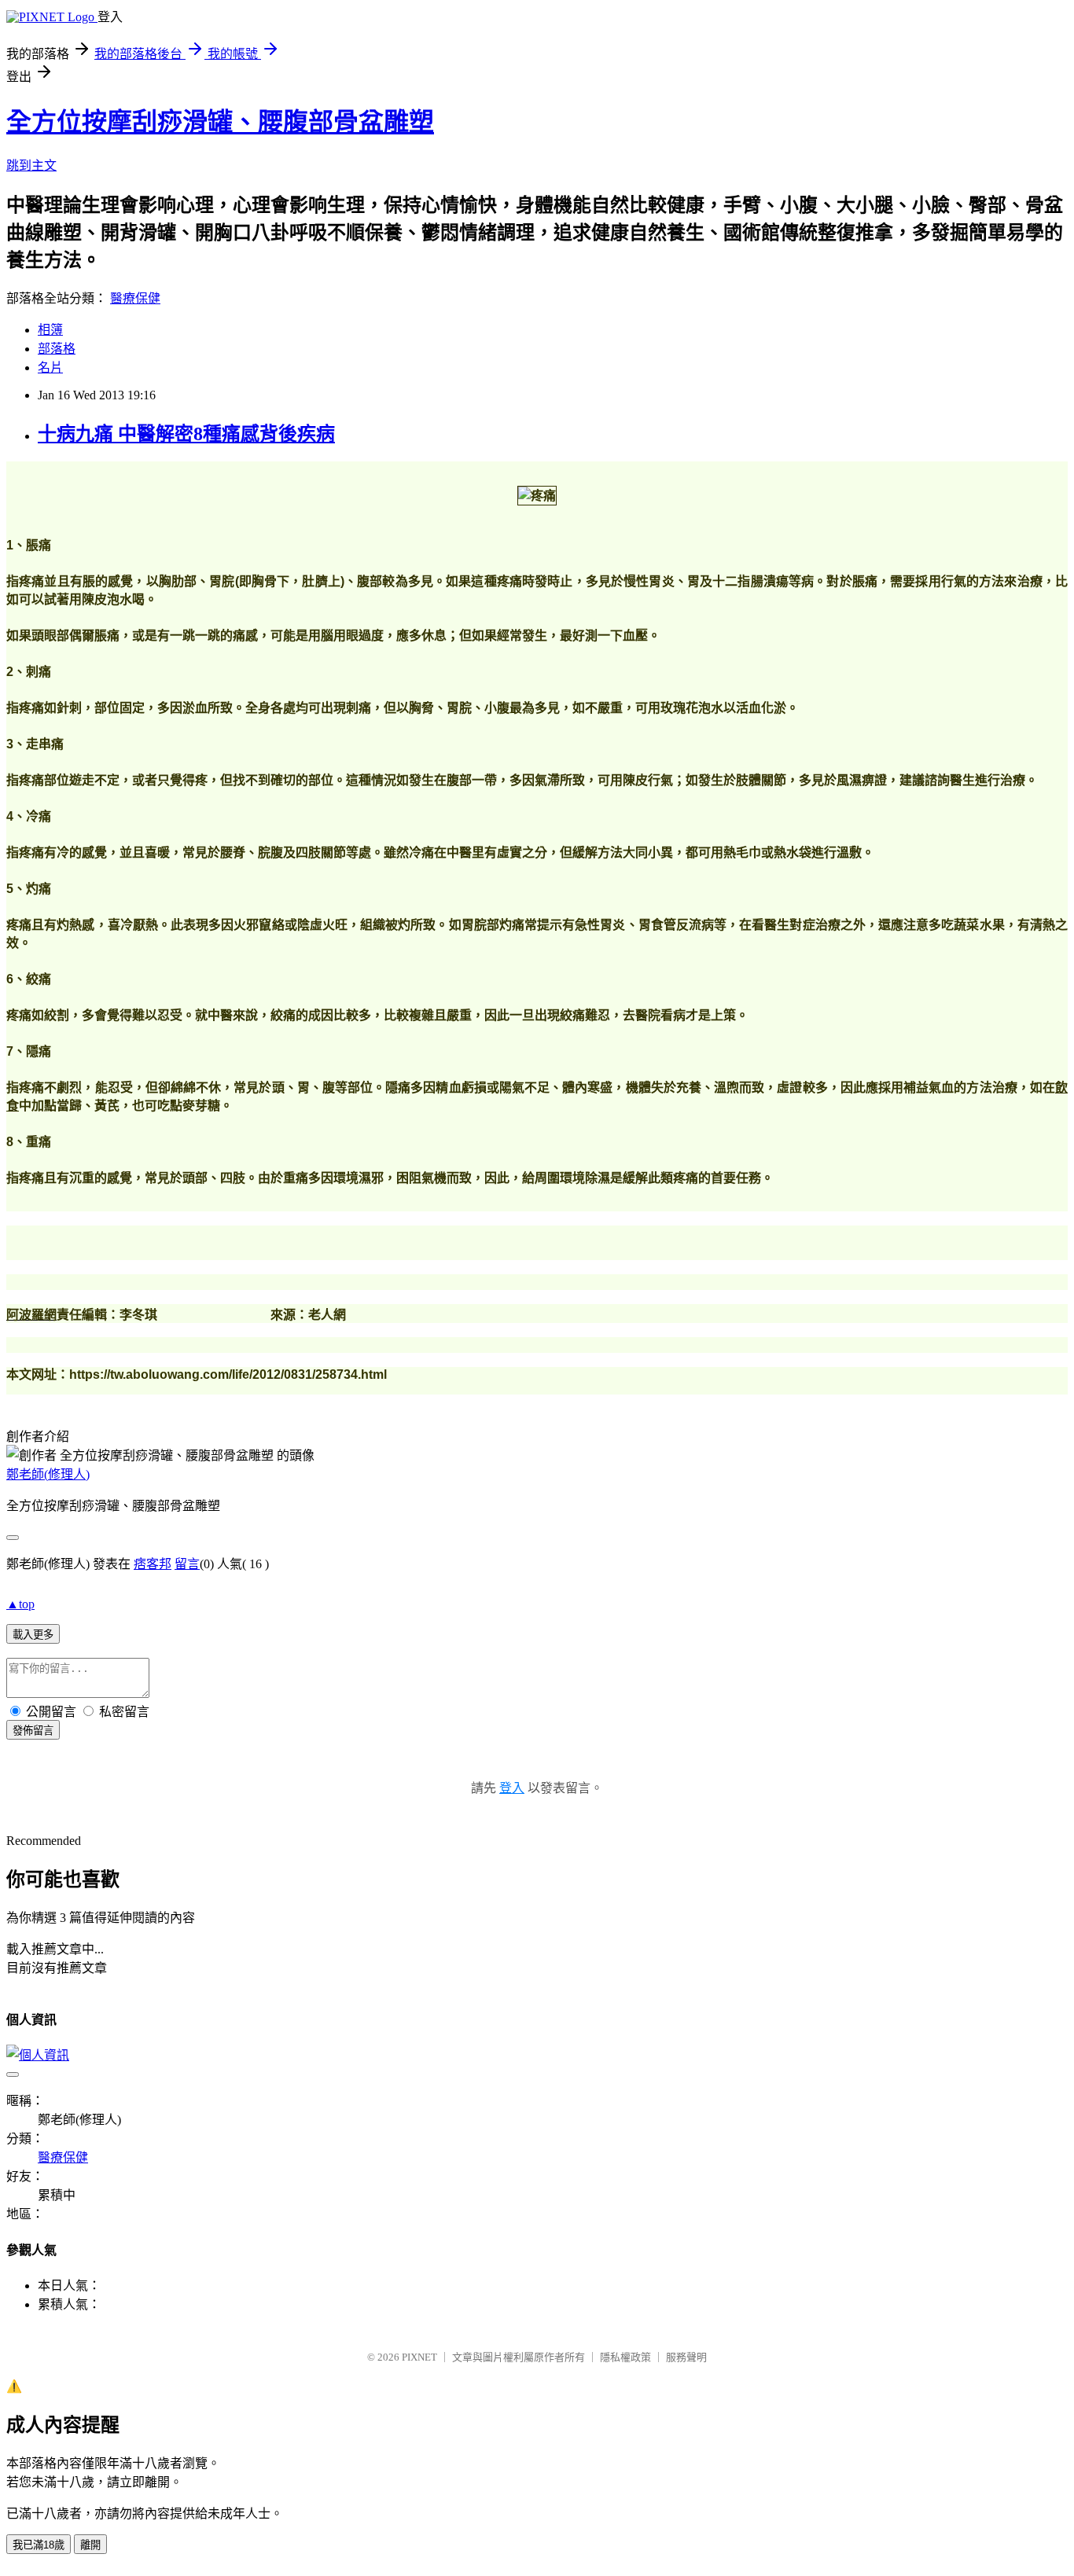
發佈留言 (33, 1731)
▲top (20, 1604)
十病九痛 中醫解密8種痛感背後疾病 (186, 434)
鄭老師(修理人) (48, 1474)
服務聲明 (686, 2357)
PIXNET (419, 2357)
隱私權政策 (625, 2357)
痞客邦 (153, 1564)
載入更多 (33, 1635)
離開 (90, 2545)
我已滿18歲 (39, 2545)
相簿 (50, 330)
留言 (187, 1564)
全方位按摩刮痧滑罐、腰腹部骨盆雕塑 (220, 122)
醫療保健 (135, 298)
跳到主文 (31, 165)
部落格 (57, 349)
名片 (50, 367)
